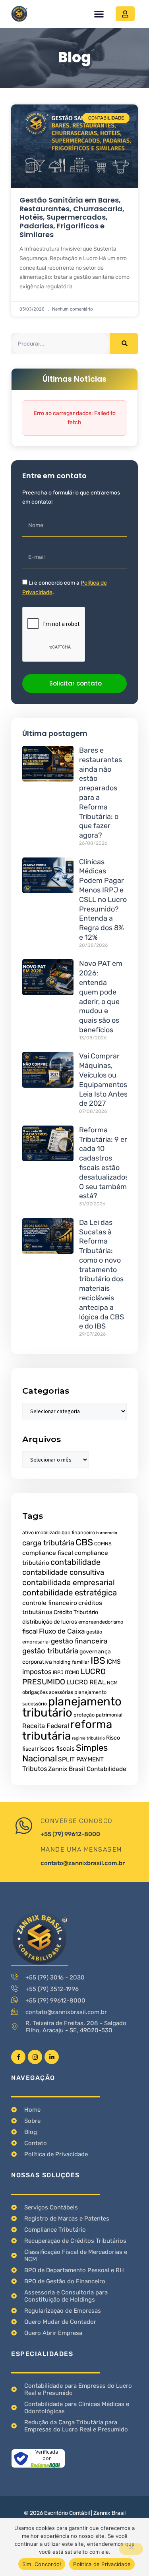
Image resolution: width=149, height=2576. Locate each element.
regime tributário (88, 1738)
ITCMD (72, 1672)
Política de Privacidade (102, 2564)
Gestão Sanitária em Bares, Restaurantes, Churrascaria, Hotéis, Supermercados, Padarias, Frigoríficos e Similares (72, 217)
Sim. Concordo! (42, 2564)
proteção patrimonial (98, 1715)
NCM (112, 1683)
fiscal (30, 1631)
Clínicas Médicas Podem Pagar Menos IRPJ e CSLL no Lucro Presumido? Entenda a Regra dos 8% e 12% (103, 900)
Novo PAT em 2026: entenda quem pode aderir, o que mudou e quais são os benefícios (101, 997)
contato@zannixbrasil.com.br (83, 1863)
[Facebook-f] (18, 2057)
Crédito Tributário (76, 1612)
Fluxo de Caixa (62, 1631)
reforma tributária (67, 1730)
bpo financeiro (78, 1532)
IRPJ (58, 1672)
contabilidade (75, 1562)
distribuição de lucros (50, 1622)
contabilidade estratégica (70, 1593)
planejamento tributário (72, 1707)
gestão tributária (50, 1651)
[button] (99, 14)
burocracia (107, 1533)
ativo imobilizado (41, 1532)
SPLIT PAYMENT (81, 1759)
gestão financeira (79, 1641)
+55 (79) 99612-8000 (70, 1834)
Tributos (35, 1769)
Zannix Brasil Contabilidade (87, 1769)
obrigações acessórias (48, 1692)
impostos (37, 1672)
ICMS (114, 1662)
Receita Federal (46, 1726)
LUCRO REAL (86, 1682)
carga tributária (48, 1543)
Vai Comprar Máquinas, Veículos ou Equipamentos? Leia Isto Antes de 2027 (105, 1080)
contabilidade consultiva (63, 1572)
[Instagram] (35, 2057)
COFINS (103, 1544)
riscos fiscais (56, 1749)
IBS (98, 1661)
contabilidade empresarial (69, 1582)
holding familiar (71, 1662)
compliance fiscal (48, 1553)
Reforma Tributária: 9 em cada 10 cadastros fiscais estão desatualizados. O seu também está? (105, 1163)
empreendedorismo (101, 1622)
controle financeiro (50, 1603)
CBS (84, 1542)
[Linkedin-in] (52, 2057)
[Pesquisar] (124, 344)
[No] (131, 2549)
